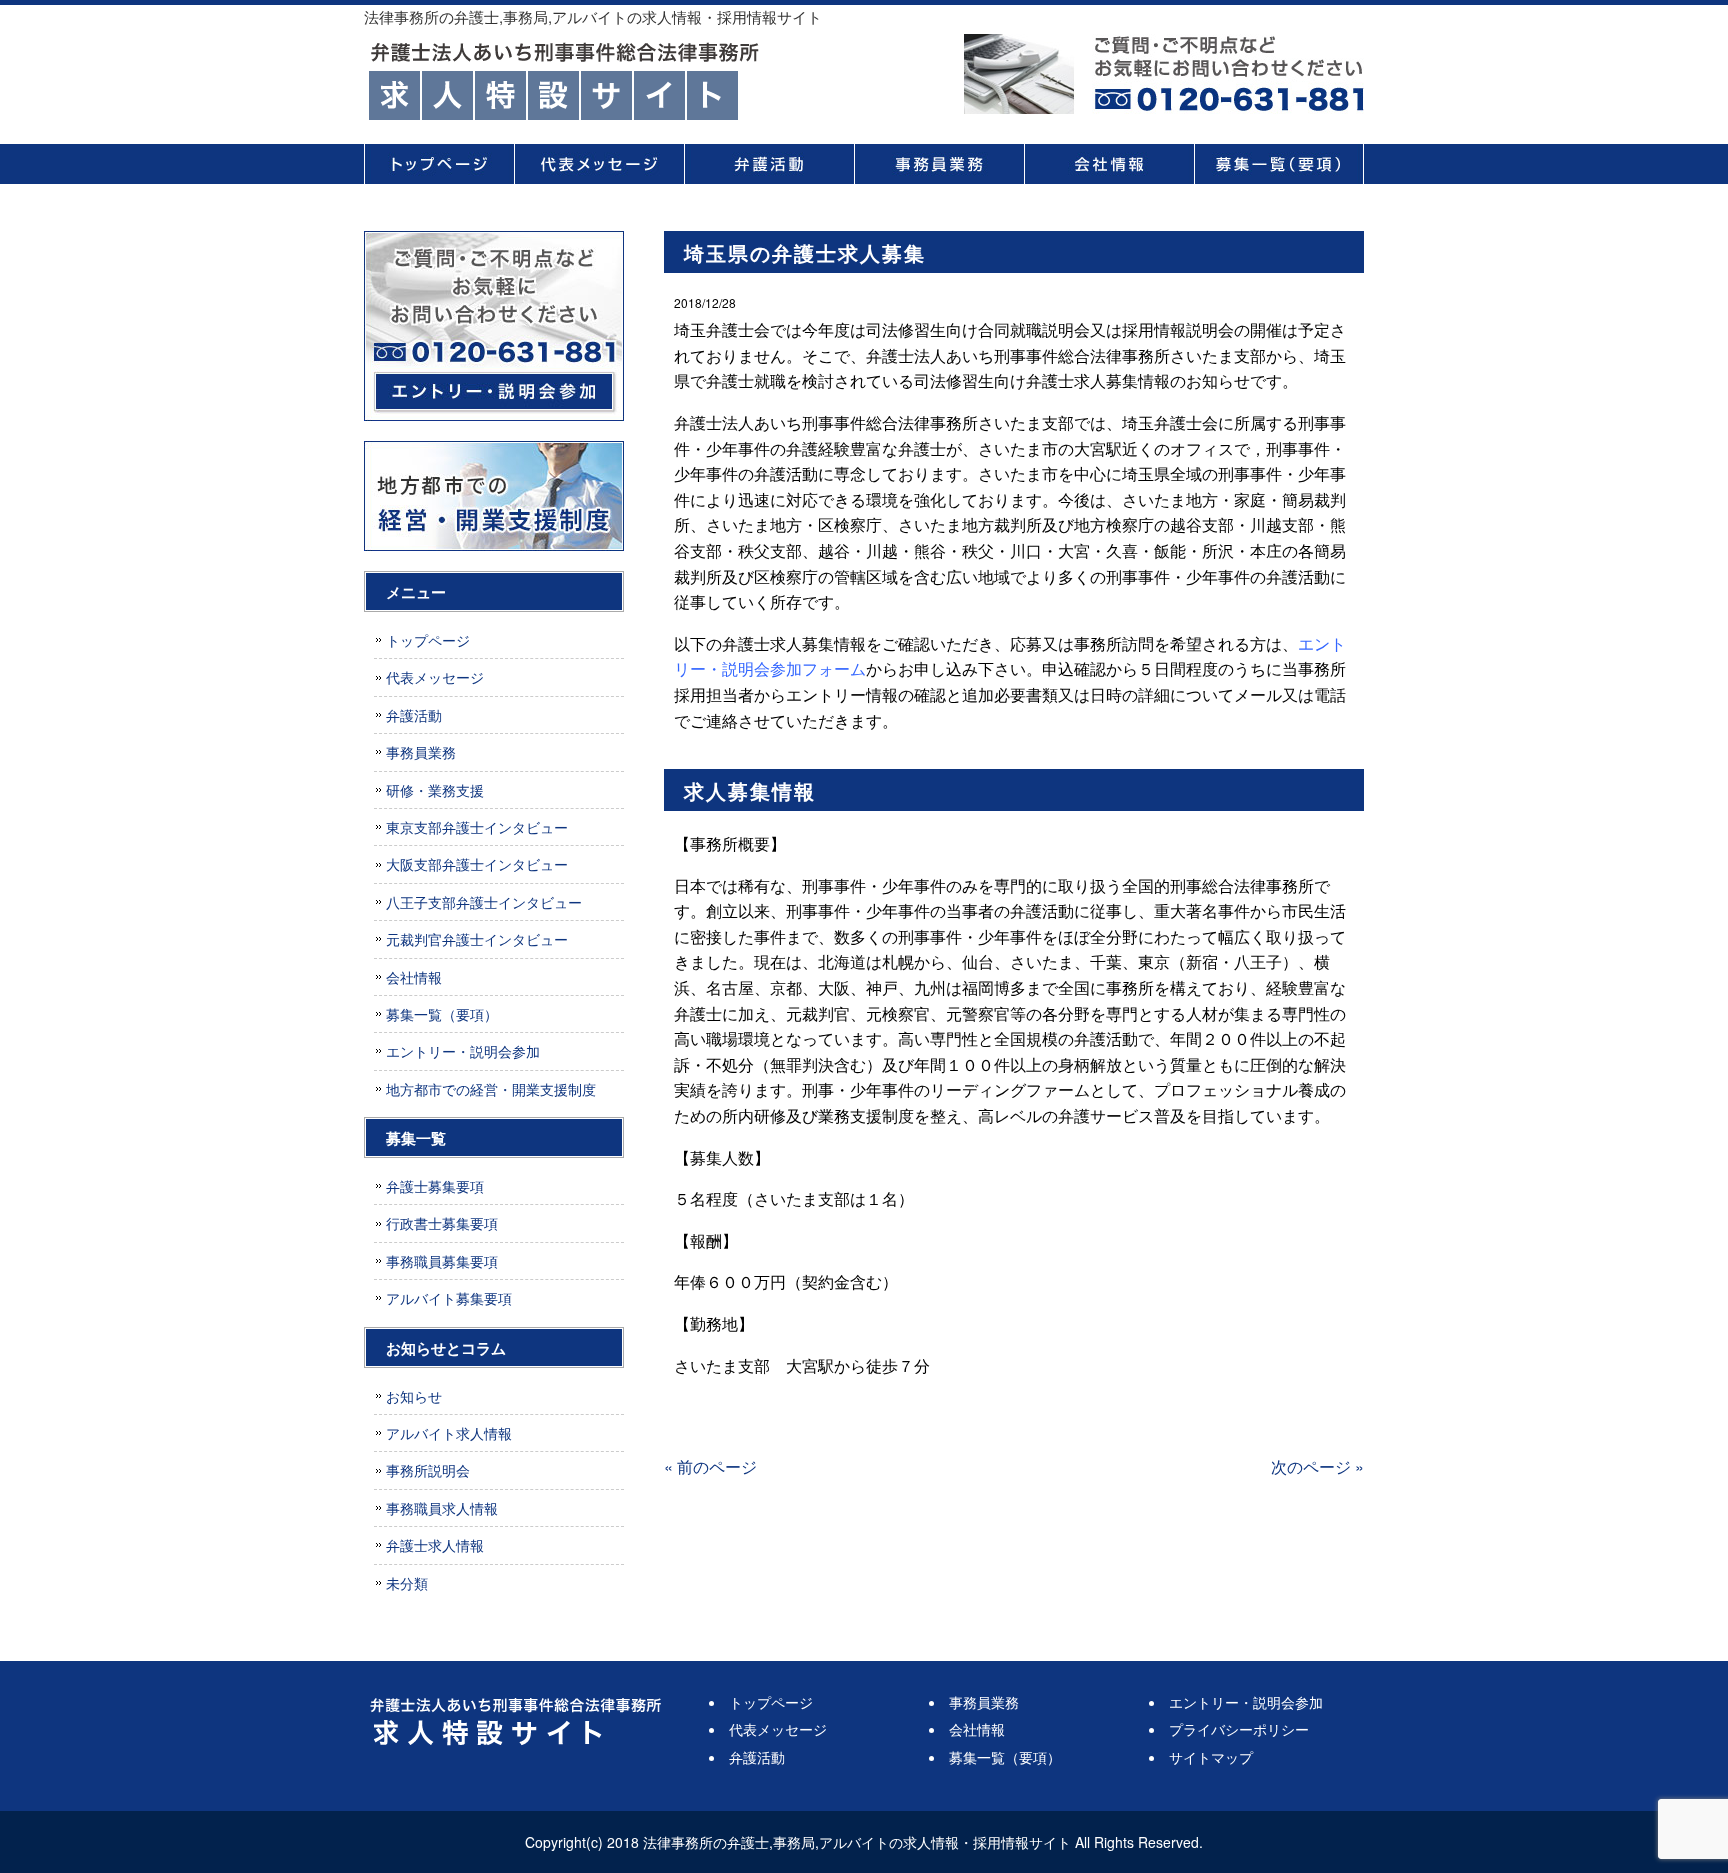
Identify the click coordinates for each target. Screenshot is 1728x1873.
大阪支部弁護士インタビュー (477, 864)
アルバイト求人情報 (449, 1433)
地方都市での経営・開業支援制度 (491, 1089)
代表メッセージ (599, 164)
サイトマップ (1211, 1757)
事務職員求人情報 (442, 1508)
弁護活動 (769, 164)
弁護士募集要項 (435, 1186)
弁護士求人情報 (435, 1545)
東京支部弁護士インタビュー (477, 827)
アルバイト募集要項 (449, 1298)
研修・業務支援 (435, 790)
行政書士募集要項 (442, 1223)
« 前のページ (710, 1466)
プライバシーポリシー (1239, 1729)
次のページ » (1317, 1466)
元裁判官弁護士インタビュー (477, 939)
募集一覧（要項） (1279, 164)
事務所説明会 (428, 1470)
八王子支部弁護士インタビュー (484, 902)
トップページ (439, 164)
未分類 (407, 1583)
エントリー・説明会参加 (463, 1051)
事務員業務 (939, 164)
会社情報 (1109, 164)
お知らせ (414, 1396)
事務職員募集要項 (442, 1261)
